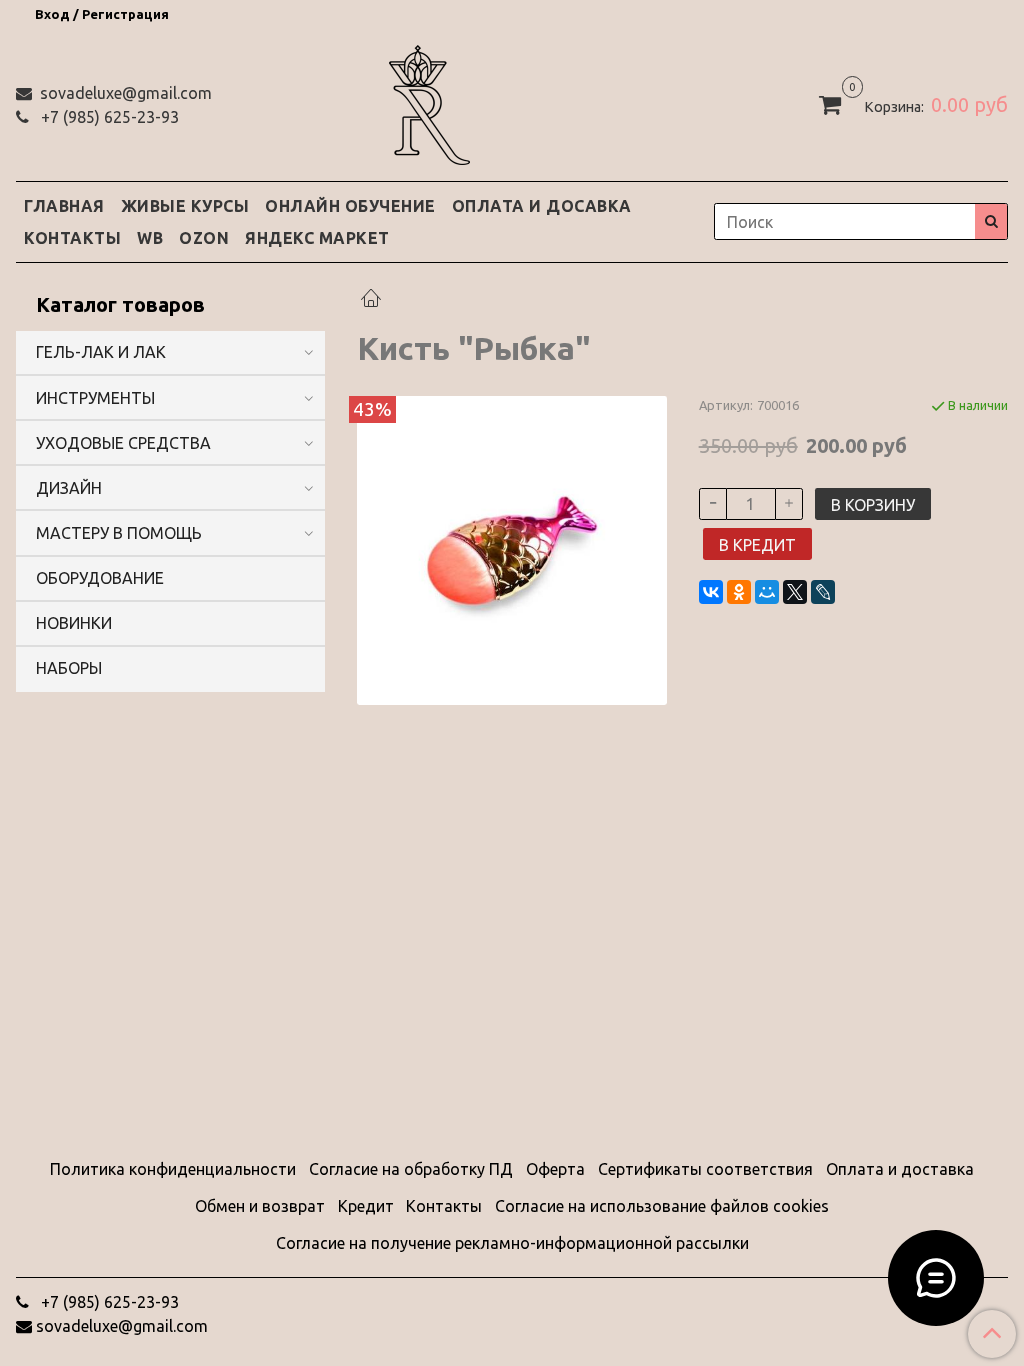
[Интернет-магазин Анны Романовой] (429, 101)
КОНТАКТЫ (72, 238)
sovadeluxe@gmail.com (124, 93)
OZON (204, 238)
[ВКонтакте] (711, 592)
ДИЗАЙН (69, 488)
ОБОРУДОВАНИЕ (100, 578)
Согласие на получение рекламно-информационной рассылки (512, 1243)
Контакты (444, 1206)
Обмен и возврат (260, 1206)
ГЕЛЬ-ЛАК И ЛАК (101, 352)
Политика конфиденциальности (173, 1169)
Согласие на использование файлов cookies (662, 1206)
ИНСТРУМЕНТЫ (95, 398)
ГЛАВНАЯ (64, 206)
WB (150, 238)
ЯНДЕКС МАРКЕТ (317, 238)
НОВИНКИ (74, 623)
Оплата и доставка (900, 1169)
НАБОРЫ (69, 668)
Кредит (366, 1206)
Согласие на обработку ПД (411, 1169)
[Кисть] (511, 549)
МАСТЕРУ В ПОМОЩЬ (119, 533)
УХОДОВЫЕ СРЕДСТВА (123, 443)
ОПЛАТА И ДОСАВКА (542, 206)
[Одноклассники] (739, 592)
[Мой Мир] (767, 592)
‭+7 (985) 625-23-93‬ (108, 117)
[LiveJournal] (823, 592)
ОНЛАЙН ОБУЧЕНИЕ (350, 206)
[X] (795, 592)
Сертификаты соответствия (705, 1169)
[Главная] (371, 300)
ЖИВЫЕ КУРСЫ (185, 206)
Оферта (555, 1169)
